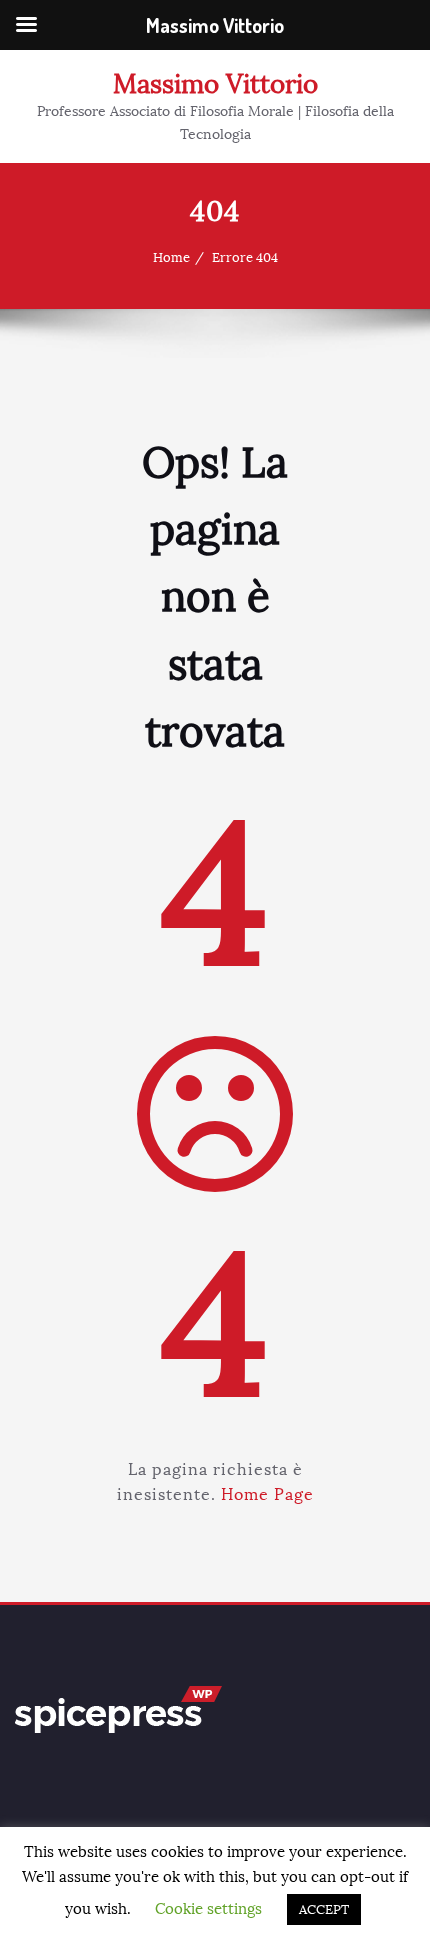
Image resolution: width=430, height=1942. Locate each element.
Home (171, 258)
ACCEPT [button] (324, 1909)
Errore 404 (245, 258)
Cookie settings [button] (208, 1909)
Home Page (267, 1494)
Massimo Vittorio (215, 84)
